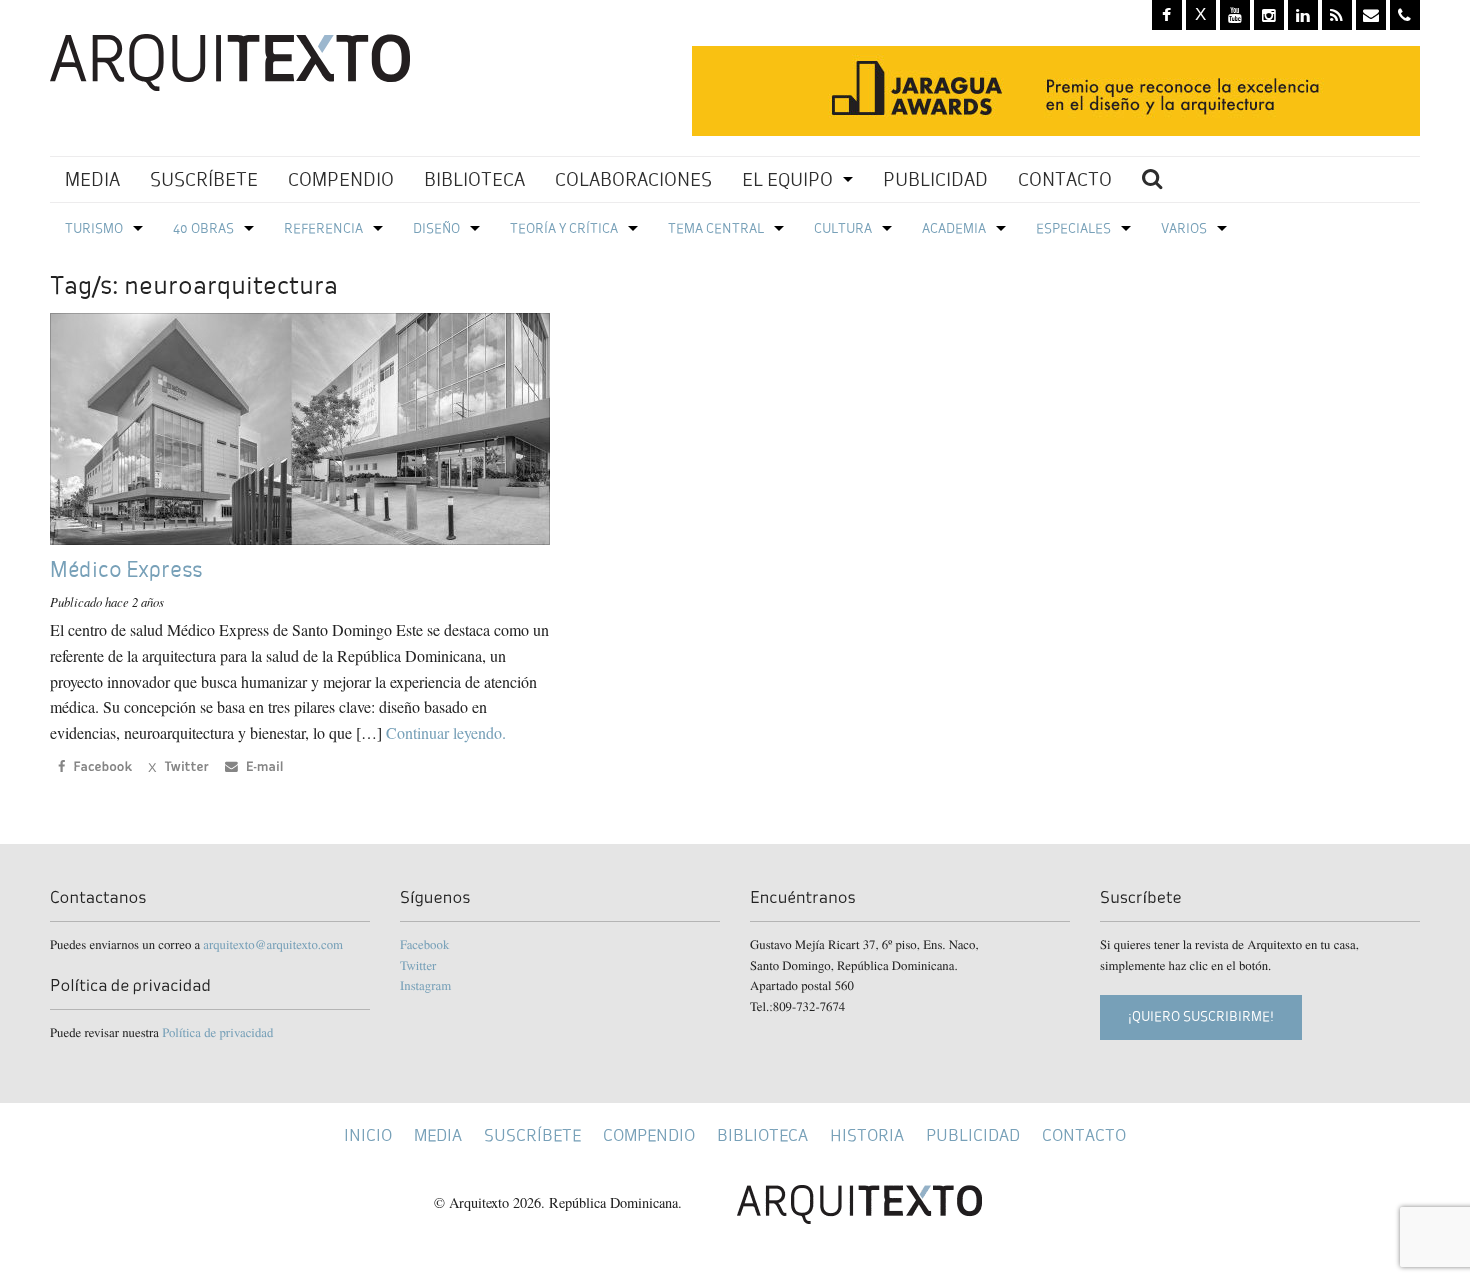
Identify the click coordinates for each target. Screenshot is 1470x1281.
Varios (1184, 228)
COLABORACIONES (633, 179)
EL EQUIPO (787, 179)
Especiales (1073, 228)
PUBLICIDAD (935, 179)
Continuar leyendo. (446, 732)
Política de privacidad (217, 1032)
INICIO (368, 1135)
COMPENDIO (341, 179)
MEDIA (92, 179)
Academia (954, 228)
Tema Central (716, 228)
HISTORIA (867, 1135)
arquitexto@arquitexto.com (273, 944)
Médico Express (126, 569)
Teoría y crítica (564, 228)
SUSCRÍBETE (204, 179)
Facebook (424, 944)
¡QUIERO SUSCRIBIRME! (1201, 1016)
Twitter (418, 965)
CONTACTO (1065, 179)
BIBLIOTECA (474, 179)
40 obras (203, 228)
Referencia (323, 228)
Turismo (94, 228)
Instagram (425, 985)
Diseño (436, 228)
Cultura (843, 228)
